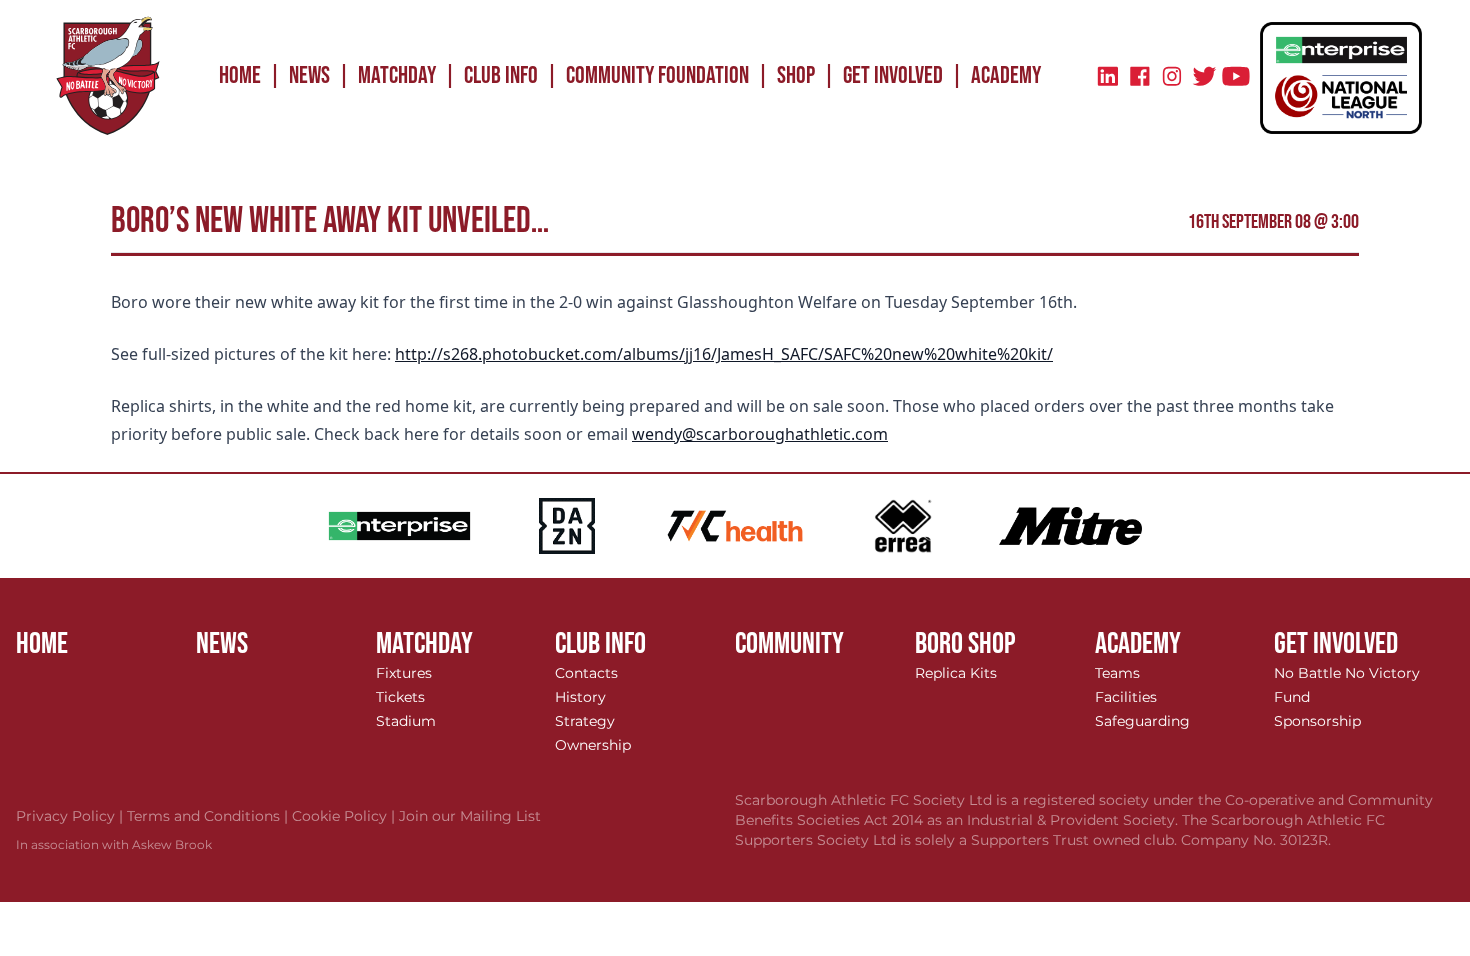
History (580, 697)
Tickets (400, 697)
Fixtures (404, 673)
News (309, 75)
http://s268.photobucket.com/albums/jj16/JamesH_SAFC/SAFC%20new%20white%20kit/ (724, 354)
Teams (1117, 673)
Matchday (397, 75)
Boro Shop (965, 644)
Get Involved (893, 75)
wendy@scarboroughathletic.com (760, 434)
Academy (1006, 75)
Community (789, 644)
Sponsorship (1317, 721)
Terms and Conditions (209, 816)
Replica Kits (956, 673)
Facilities (1126, 697)
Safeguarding (1142, 721)
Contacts (586, 673)
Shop (796, 75)
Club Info (501, 75)
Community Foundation (657, 75)
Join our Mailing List (470, 816)
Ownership (593, 745)
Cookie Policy (345, 816)
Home (240, 75)
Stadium (406, 721)
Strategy (585, 721)
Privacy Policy (71, 816)
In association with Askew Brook (114, 844)
